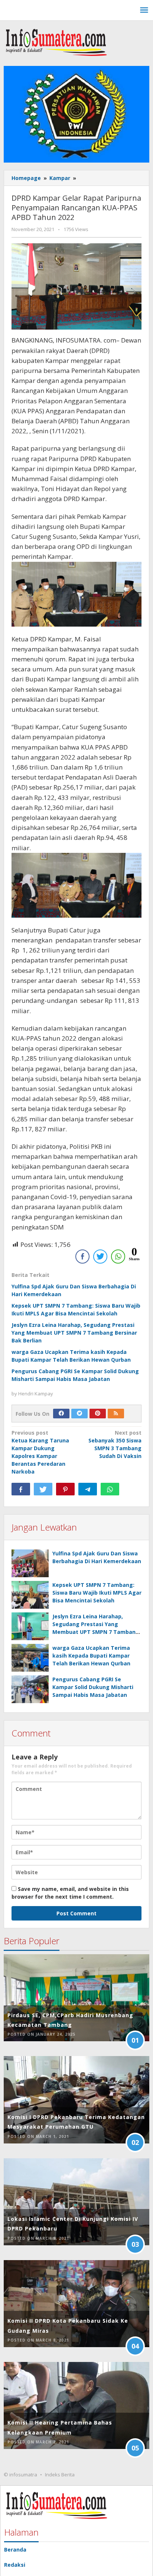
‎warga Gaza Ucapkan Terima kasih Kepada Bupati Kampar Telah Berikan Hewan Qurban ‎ (92, 1656)
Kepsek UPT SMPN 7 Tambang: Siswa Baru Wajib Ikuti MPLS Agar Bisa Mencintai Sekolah (97, 1593)
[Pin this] (65, 1489)
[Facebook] (61, 1414)
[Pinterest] (98, 1414)
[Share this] (21, 1489)
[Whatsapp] (110, 1489)
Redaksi (15, 2565)
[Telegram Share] (88, 1489)
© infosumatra (20, 2475)
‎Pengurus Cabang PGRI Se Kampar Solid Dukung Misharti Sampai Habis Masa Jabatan (93, 1687)
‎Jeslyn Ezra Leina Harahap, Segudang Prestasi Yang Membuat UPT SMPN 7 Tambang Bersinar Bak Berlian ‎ (74, 1333)
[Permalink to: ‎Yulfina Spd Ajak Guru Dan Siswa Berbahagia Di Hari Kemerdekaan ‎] (30, 1563)
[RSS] (116, 1414)
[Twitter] (79, 1414)
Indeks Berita (60, 2475)
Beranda (15, 2550)
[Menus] (144, 10)
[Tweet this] (43, 1489)
